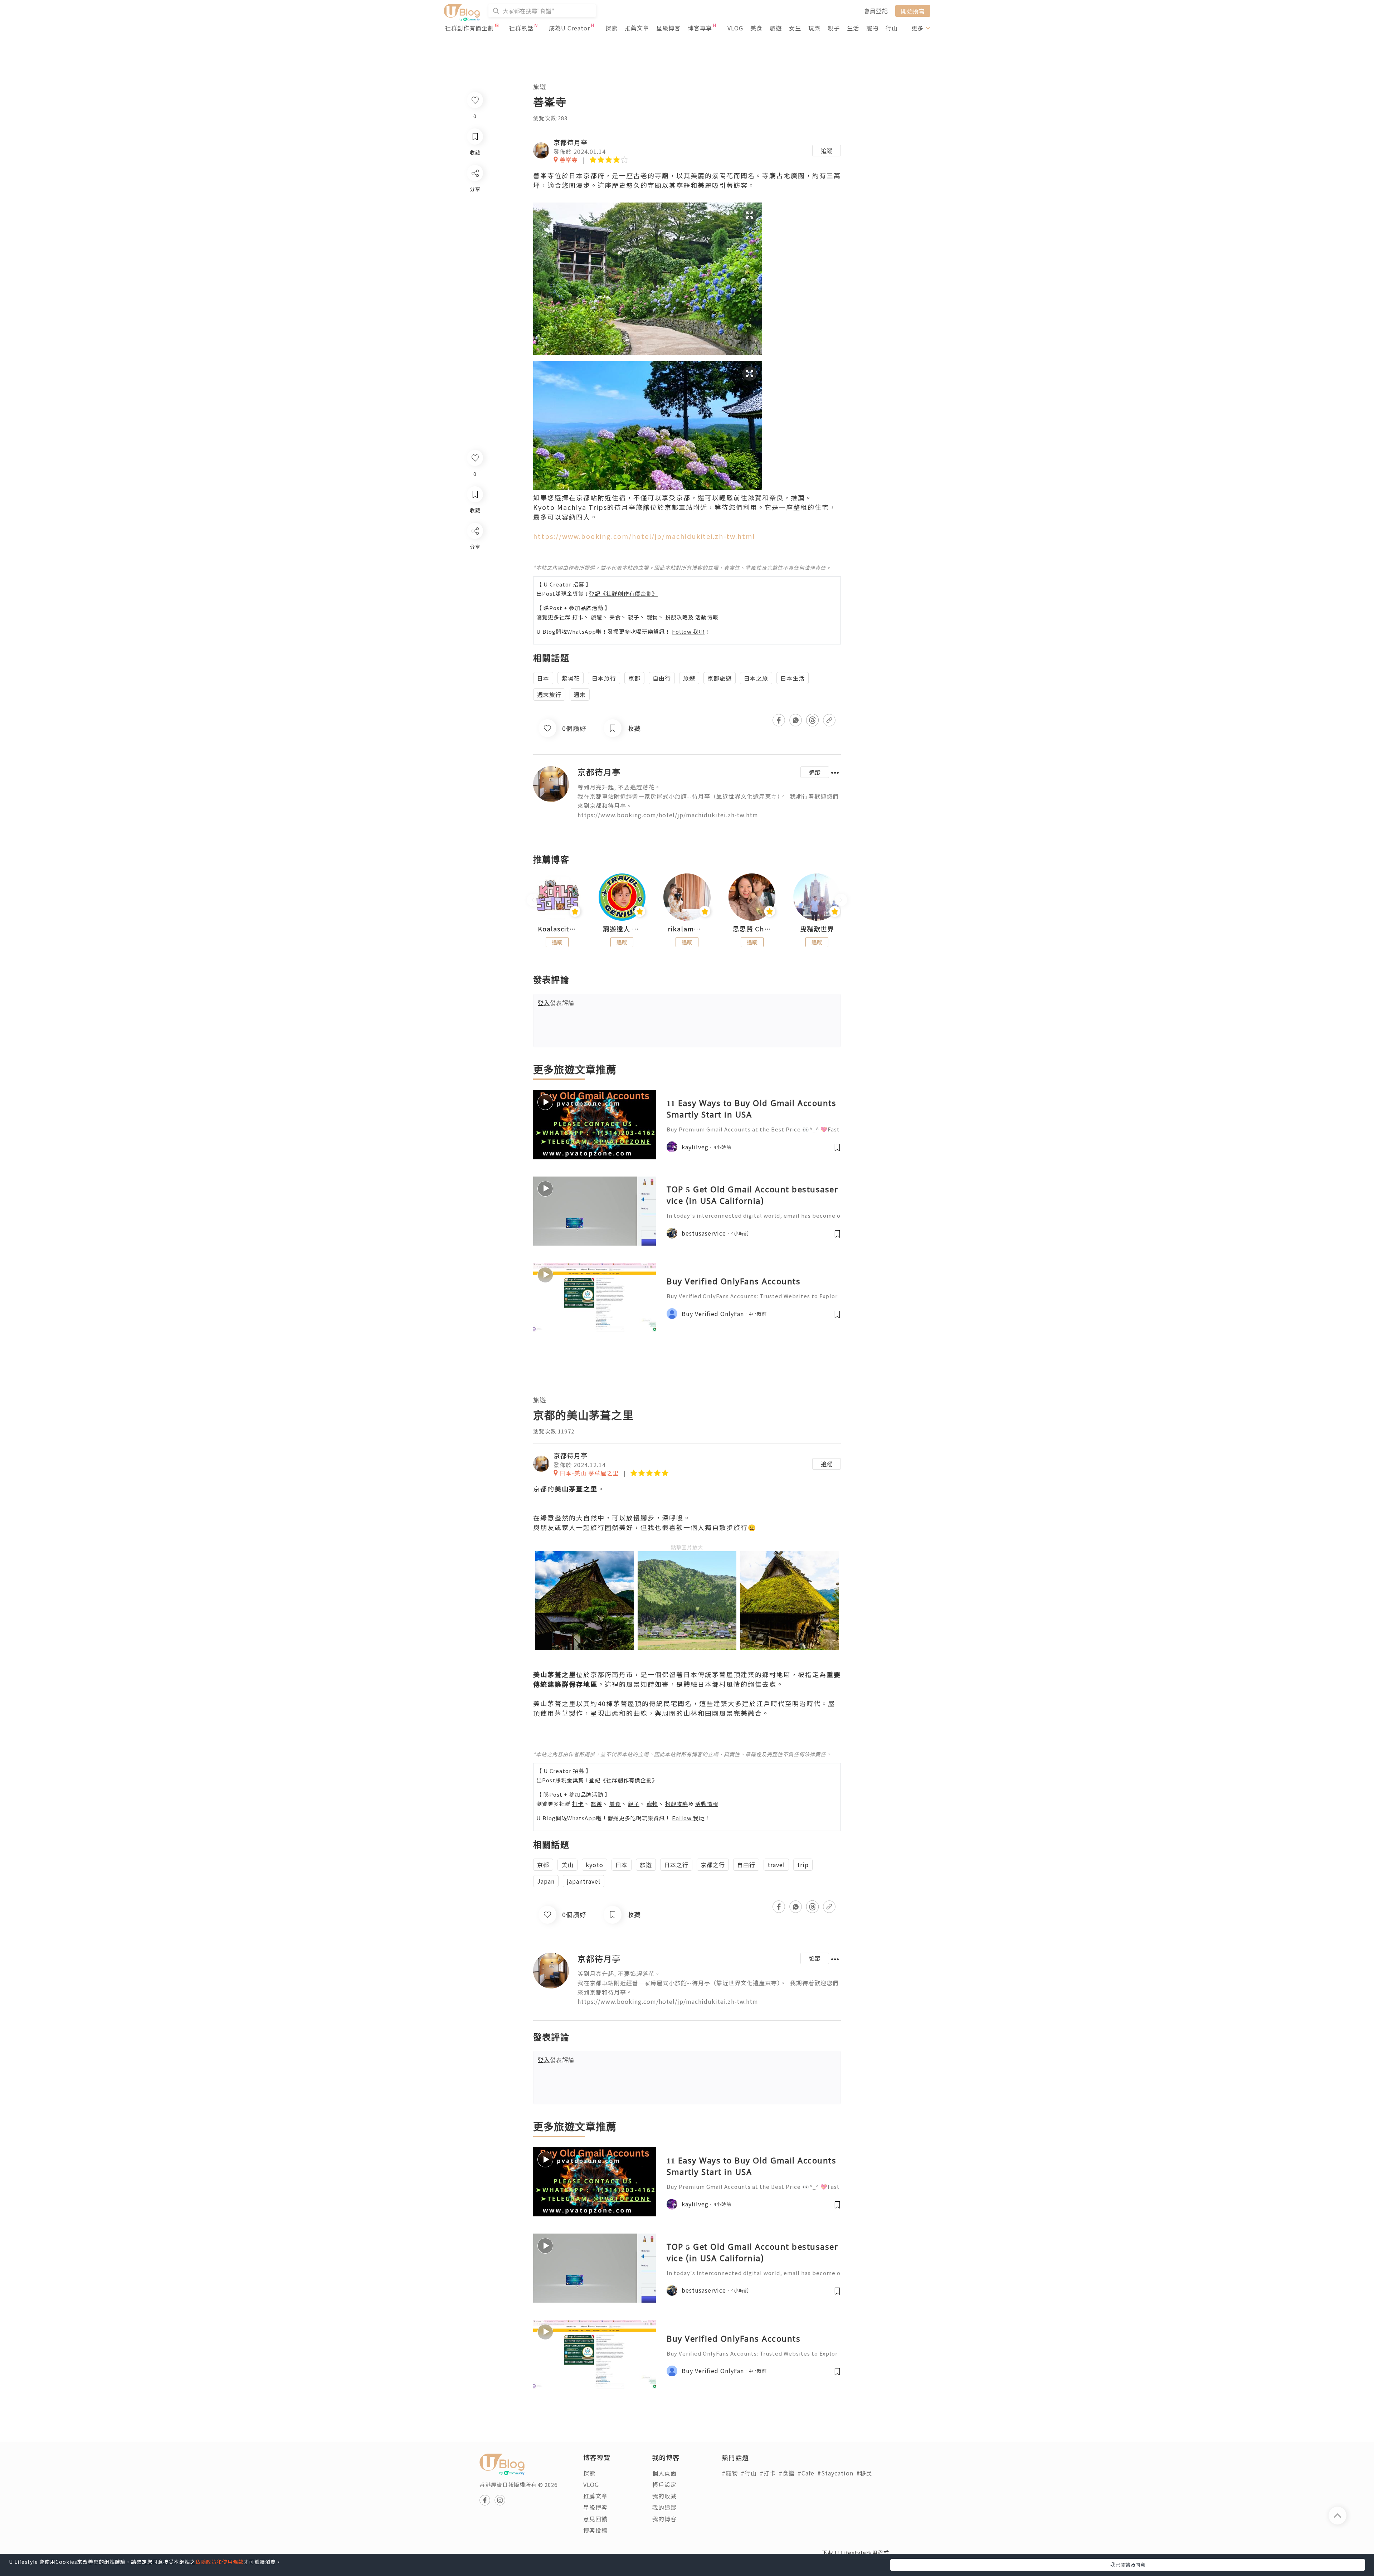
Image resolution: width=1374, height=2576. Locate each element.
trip (803, 1865)
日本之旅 (756, 678)
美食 (756, 28)
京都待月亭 (571, 142)
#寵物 (730, 2473)
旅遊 (776, 28)
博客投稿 (595, 2530)
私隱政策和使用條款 (220, 2562)
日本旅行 (604, 678)
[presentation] (533, 900)
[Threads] (475, 590)
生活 (853, 28)
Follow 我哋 (688, 631)
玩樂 (814, 28)
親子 (834, 28)
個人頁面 (664, 2473)
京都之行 (713, 1865)
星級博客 (668, 28)
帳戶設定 (664, 2484)
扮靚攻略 (677, 617)
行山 (892, 28)
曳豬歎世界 (817, 929)
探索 (612, 28)
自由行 (662, 678)
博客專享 (700, 28)
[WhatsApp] (475, 570)
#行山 (749, 2473)
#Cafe (806, 2473)
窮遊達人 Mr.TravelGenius (622, 929)
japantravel (584, 1881)
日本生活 (793, 678)
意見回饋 (595, 2519)
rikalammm (687, 929)
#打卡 (768, 2473)
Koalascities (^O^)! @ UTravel (557, 929)
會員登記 (876, 11)
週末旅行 (549, 695)
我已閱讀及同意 (1128, 2565)
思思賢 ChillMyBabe (752, 929)
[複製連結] (475, 611)
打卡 (578, 617)
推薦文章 (637, 28)
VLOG (735, 28)
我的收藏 (664, 2496)
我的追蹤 (664, 2507)
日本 (543, 678)
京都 (634, 678)
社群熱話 (521, 28)
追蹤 (827, 151)
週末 (580, 695)
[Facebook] (475, 549)
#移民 (864, 2473)
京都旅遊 (720, 678)
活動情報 (707, 617)
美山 (567, 1865)
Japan (546, 1881)
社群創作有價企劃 (469, 28)
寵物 (872, 28)
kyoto (595, 1865)
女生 (795, 28)
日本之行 (676, 1865)
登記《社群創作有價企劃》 (623, 593)
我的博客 (664, 2519)
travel (776, 1865)
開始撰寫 (913, 11)
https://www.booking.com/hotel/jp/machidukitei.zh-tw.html (644, 536)
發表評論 (556, 1003)
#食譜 (787, 2473)
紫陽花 (571, 678)
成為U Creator (569, 28)
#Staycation (835, 2473)
